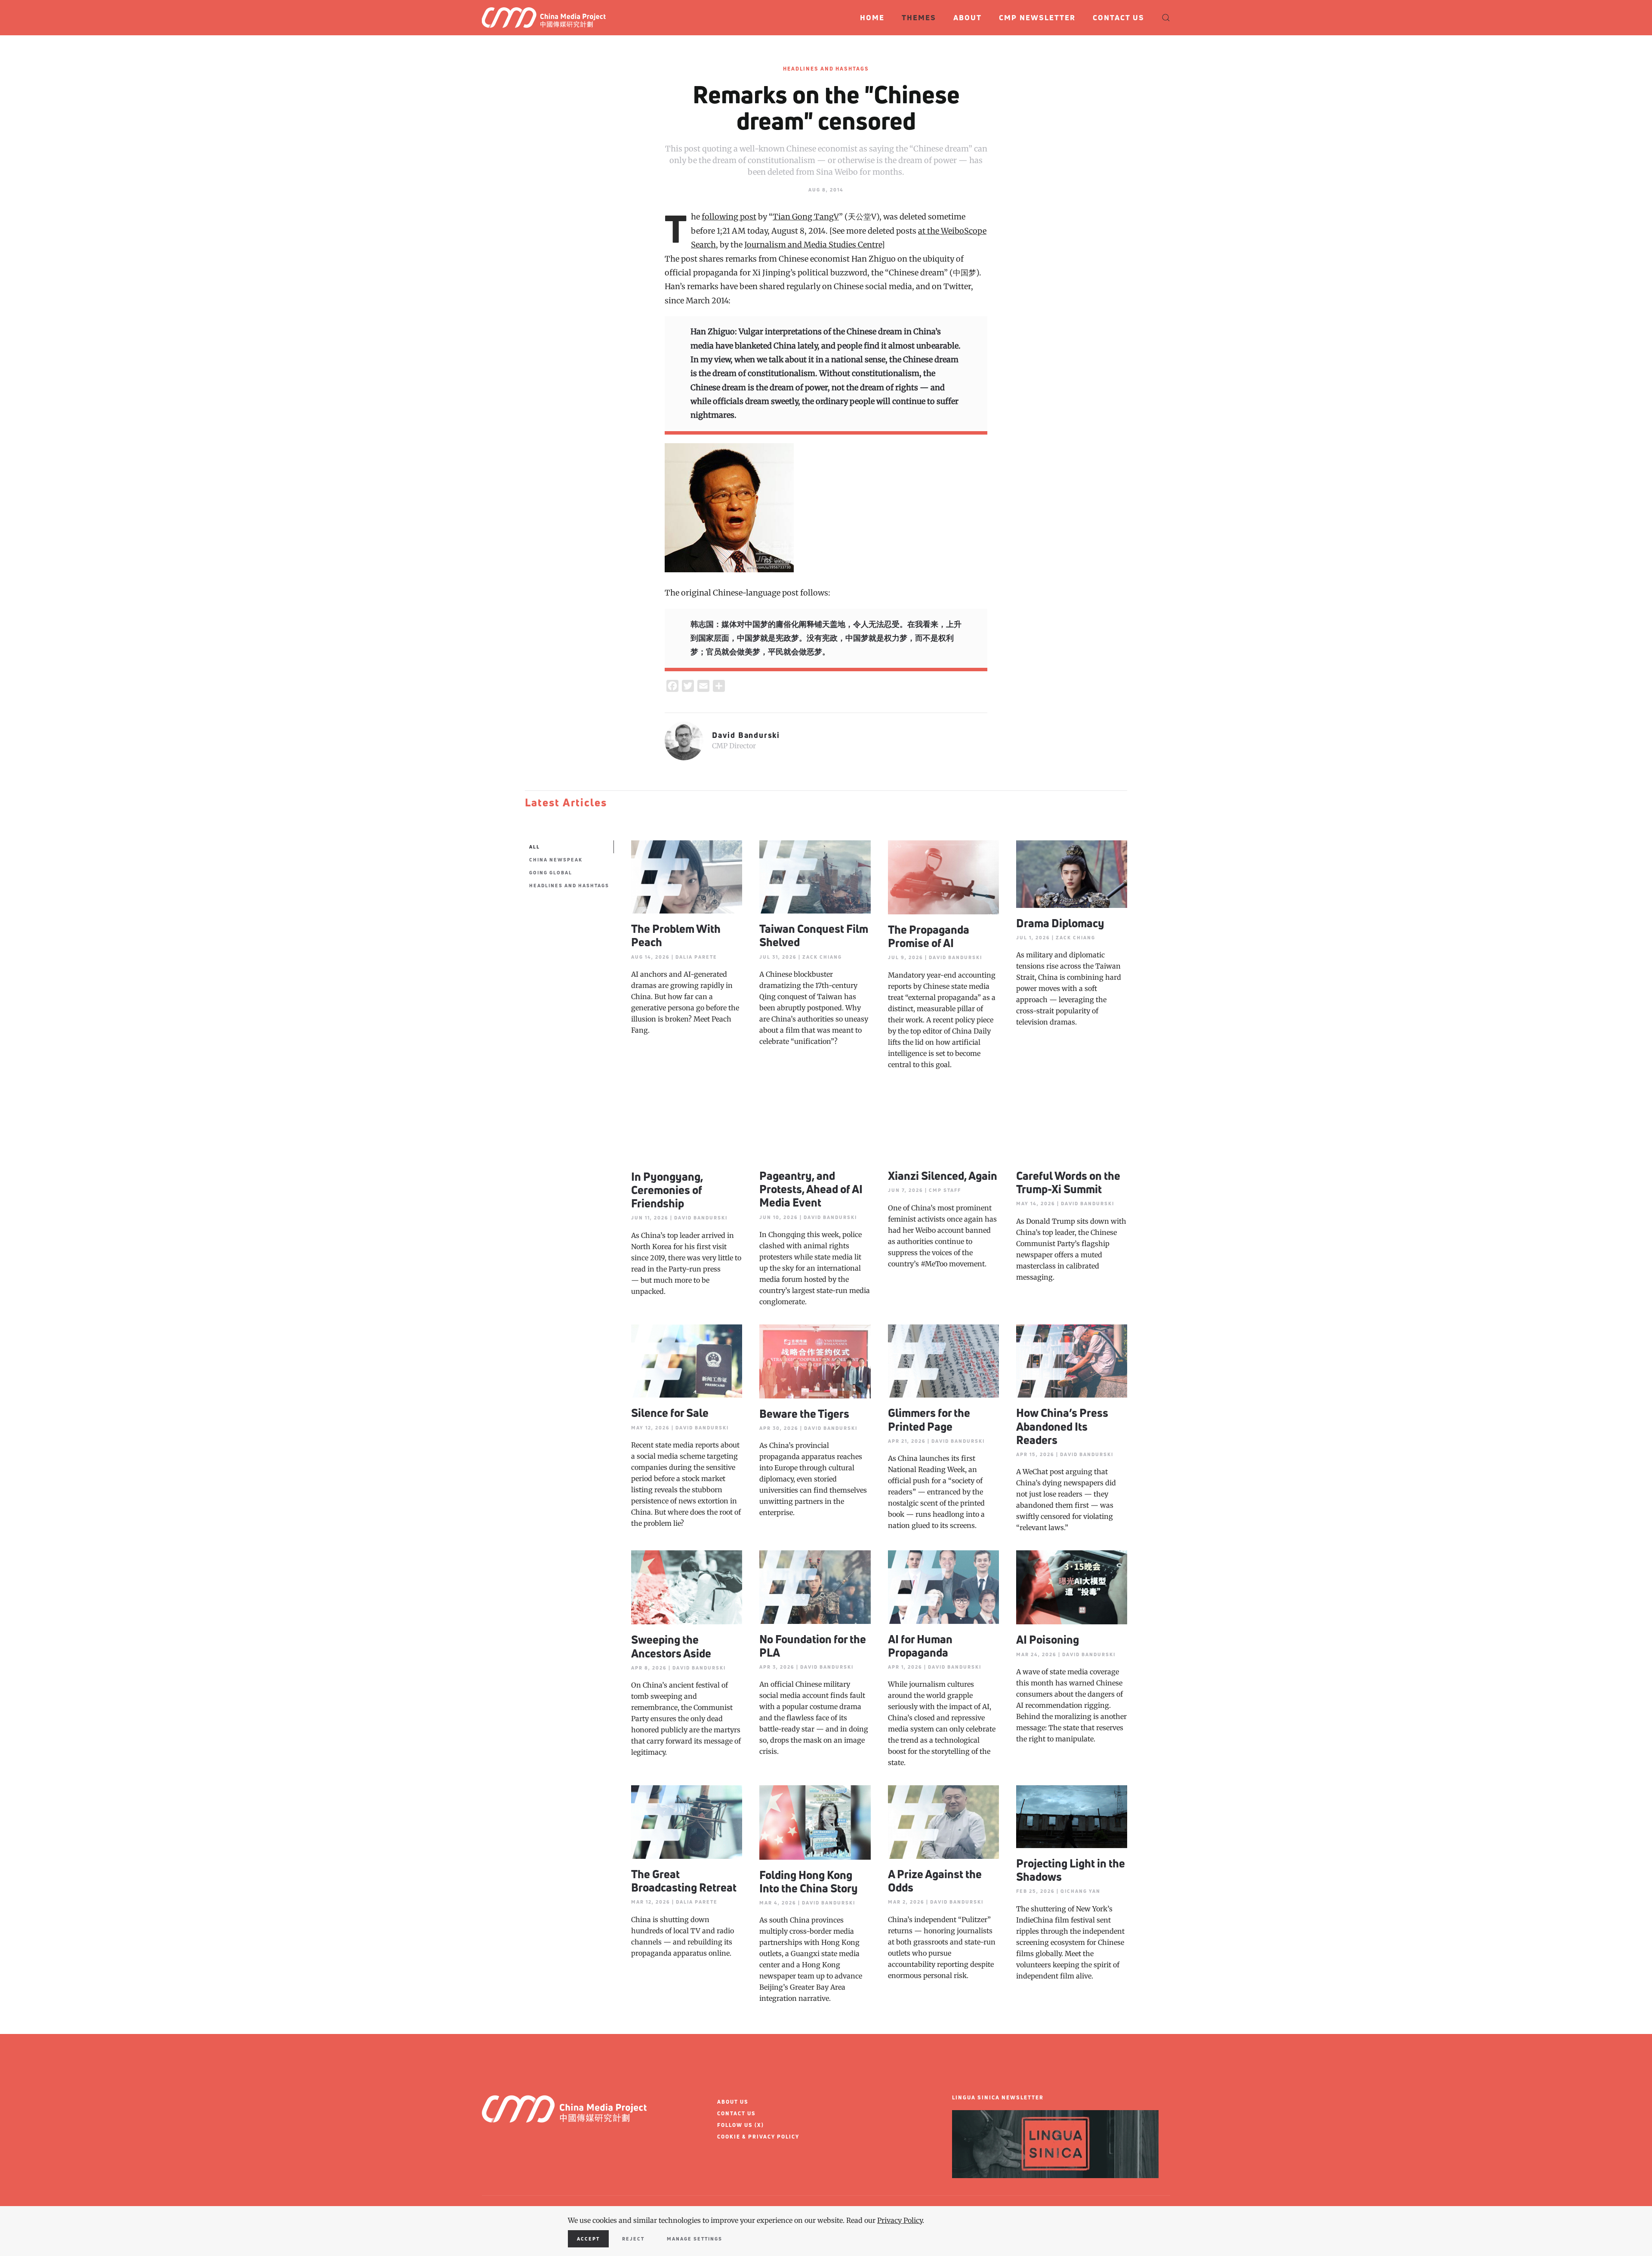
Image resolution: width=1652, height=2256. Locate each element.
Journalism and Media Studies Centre (813, 245)
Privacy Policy (900, 2220)
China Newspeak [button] (556, 860)
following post (729, 217)
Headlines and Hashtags (826, 69)
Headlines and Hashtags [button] (569, 885)
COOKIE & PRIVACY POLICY (758, 2137)
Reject (633, 2239)
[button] (1166, 18)
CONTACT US (737, 2113)
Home (872, 17)
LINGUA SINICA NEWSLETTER (998, 2097)
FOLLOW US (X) (741, 2125)
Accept (588, 2239)
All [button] (535, 847)
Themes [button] (919, 17)
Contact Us (1119, 17)
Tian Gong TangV (806, 217)
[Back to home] (547, 18)
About (968, 17)
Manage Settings (695, 2239)
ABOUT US (733, 2102)
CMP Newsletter (1037, 17)
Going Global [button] (551, 872)
